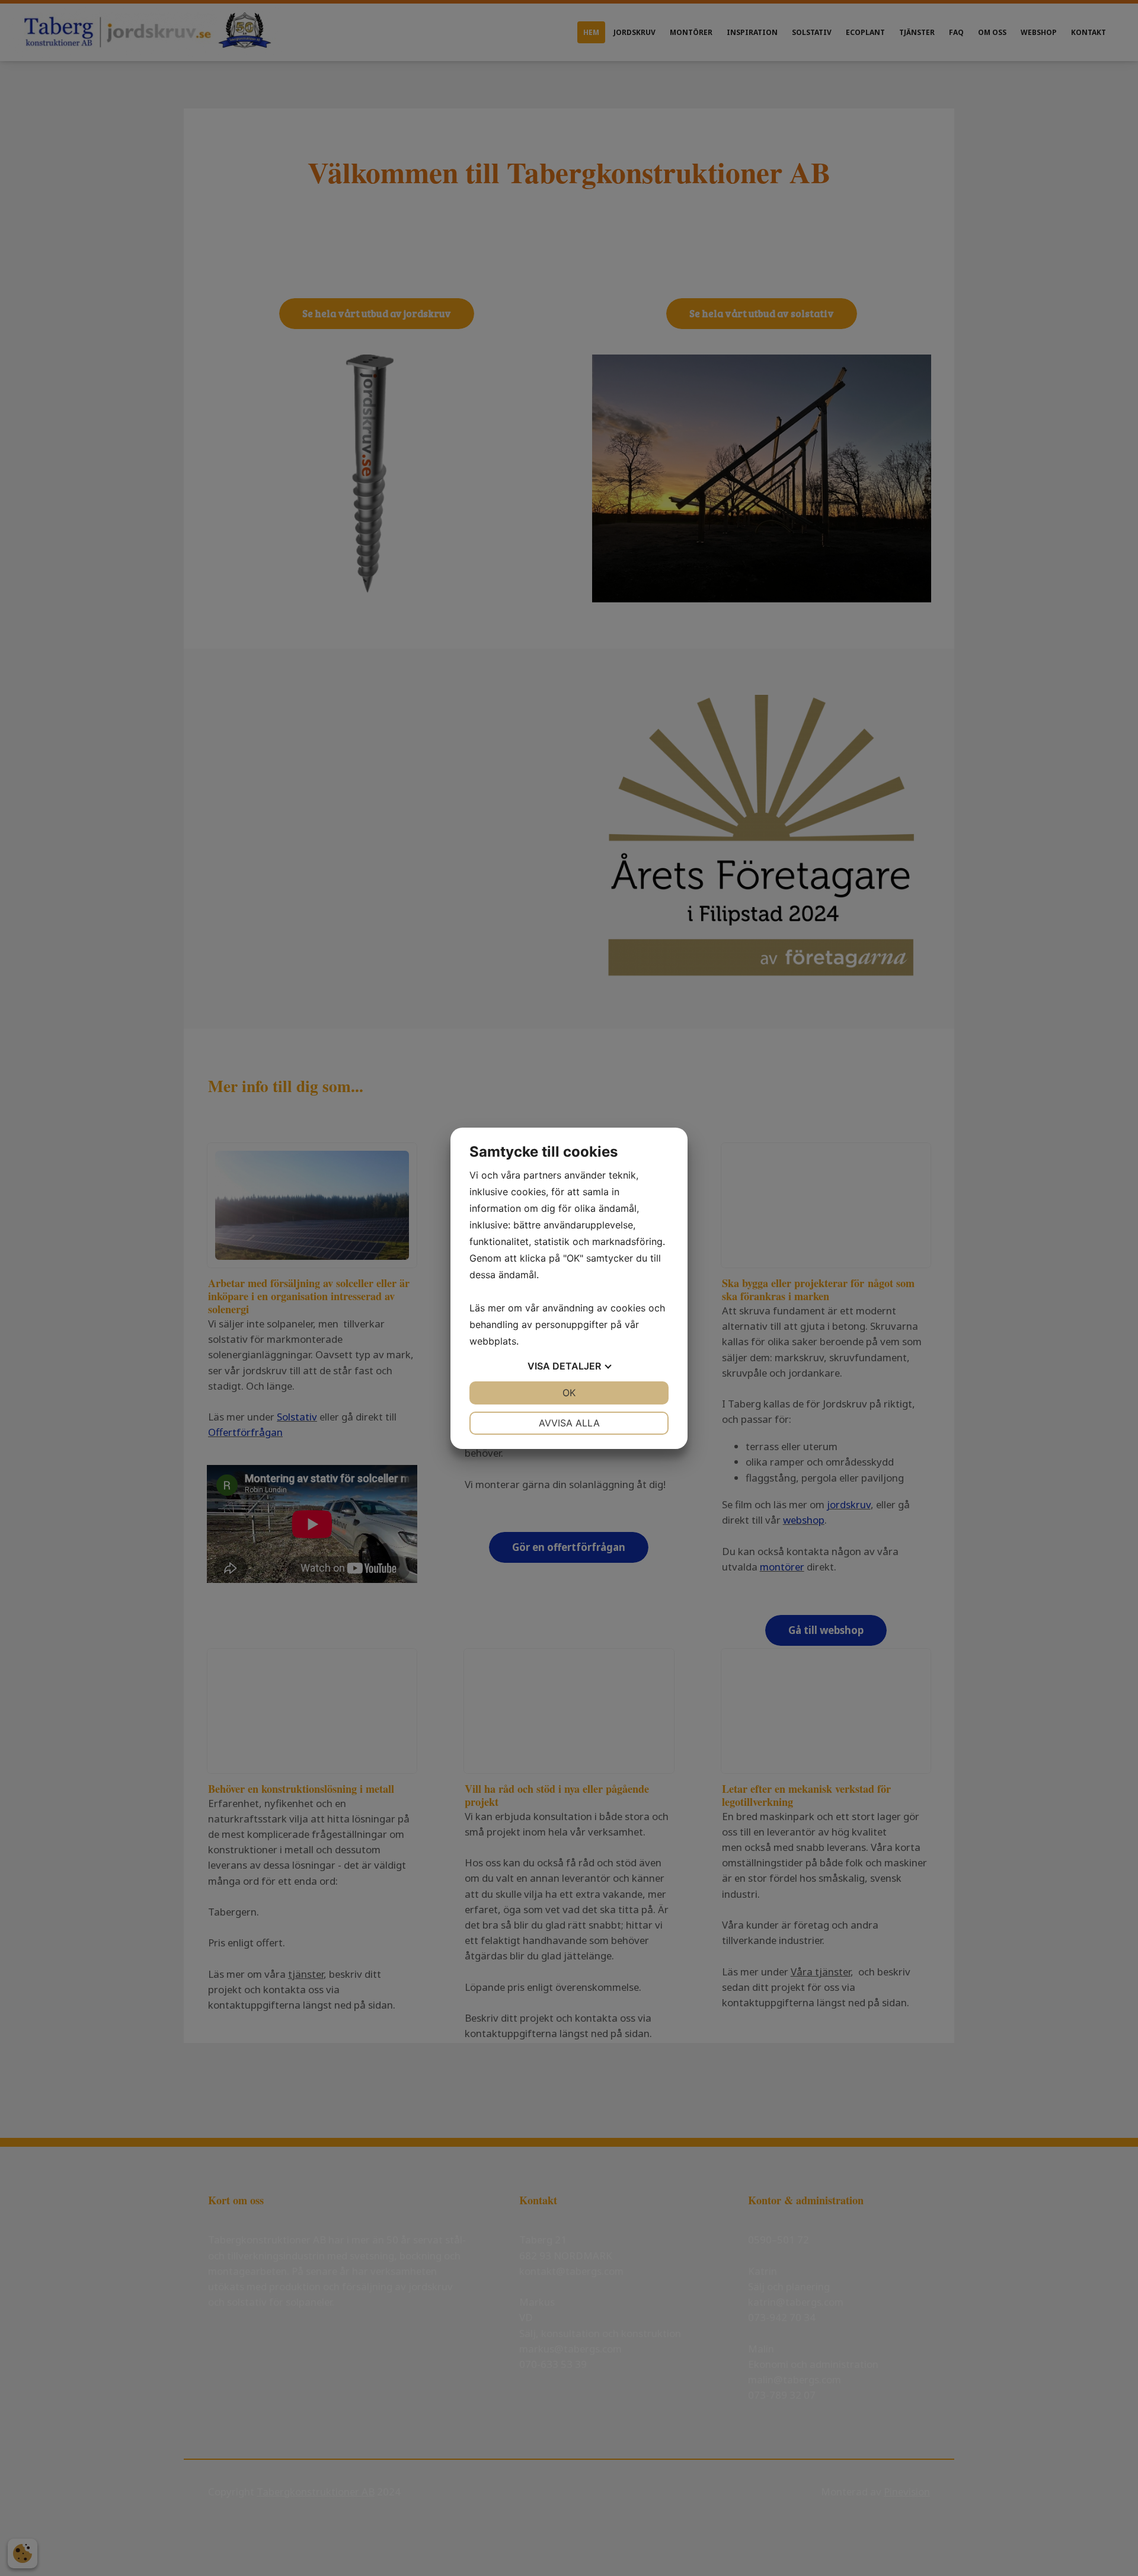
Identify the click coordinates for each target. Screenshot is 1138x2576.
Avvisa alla (569, 1423)
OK (569, 1393)
